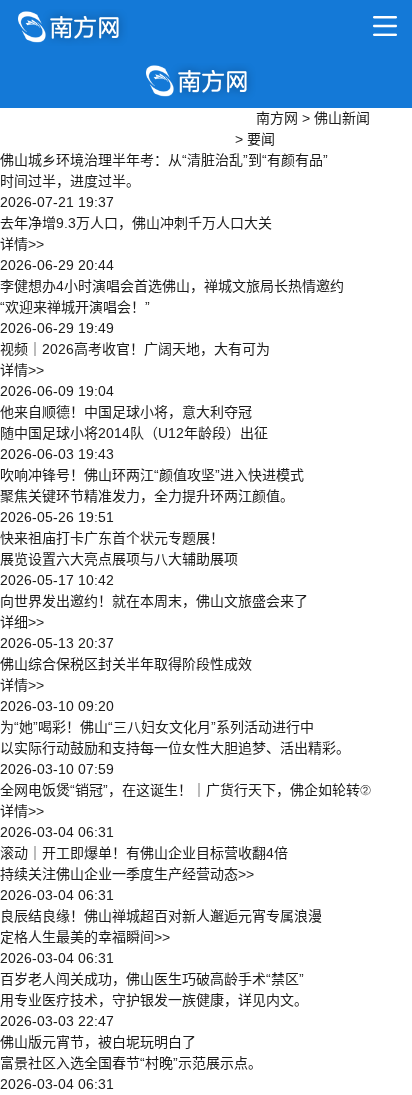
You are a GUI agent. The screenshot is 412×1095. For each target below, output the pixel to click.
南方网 (277, 118)
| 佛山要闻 (58, 136)
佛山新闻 (342, 118)
